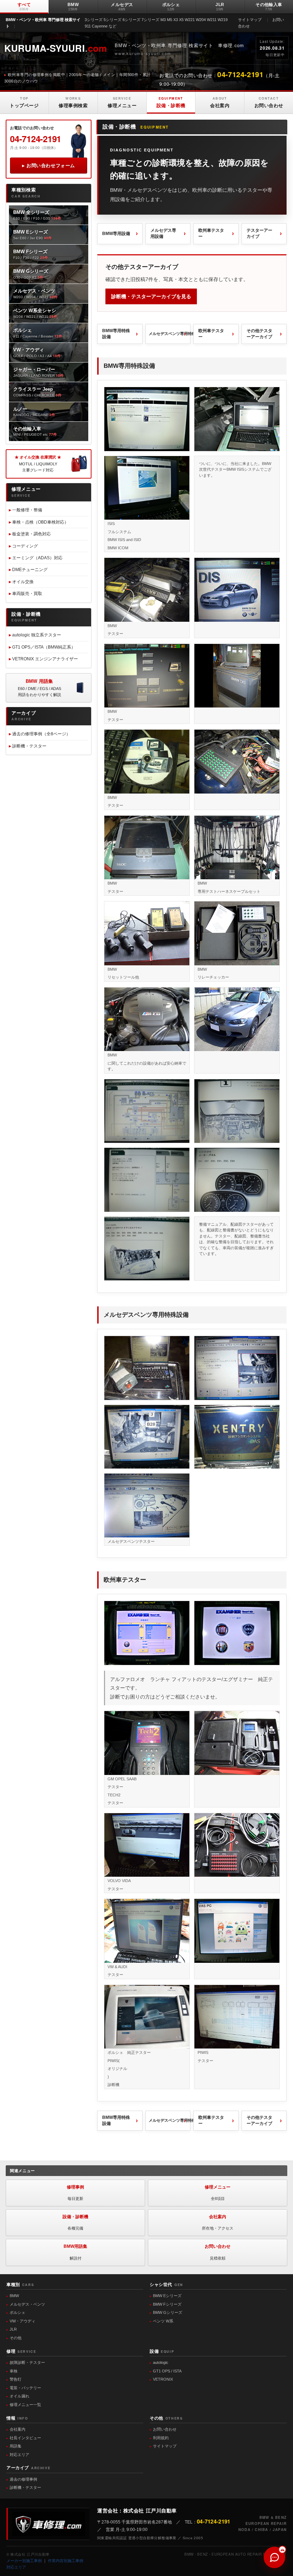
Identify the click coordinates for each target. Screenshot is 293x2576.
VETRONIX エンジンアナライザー (45, 659)
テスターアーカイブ (259, 233)
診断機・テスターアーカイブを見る (151, 296)
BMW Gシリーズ (168, 2312)
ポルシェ (171, 7)
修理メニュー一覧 (25, 2405)
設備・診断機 (171, 102)
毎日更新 (75, 2193)
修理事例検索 (73, 102)
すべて (24, 7)
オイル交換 (23, 582)
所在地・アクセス (218, 2222)
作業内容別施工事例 (66, 2561)
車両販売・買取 (27, 594)
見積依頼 (218, 2252)
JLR (220, 7)
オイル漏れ (19, 2396)
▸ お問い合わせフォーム (48, 166)
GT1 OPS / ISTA (167, 2371)
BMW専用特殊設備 (116, 334)
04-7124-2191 (36, 139)
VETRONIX (163, 2379)
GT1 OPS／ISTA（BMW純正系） (44, 647)
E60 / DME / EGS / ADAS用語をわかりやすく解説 (39, 688)
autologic (161, 2362)
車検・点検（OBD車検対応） (40, 522)
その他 (16, 2338)
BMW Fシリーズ (167, 2304)
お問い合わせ (269, 102)
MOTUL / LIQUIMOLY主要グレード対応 (38, 464)
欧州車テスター (211, 233)
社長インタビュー (25, 2438)
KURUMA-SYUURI (56, 48)
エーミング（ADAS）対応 (37, 558)
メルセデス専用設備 (163, 233)
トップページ (24, 102)
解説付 (75, 2252)
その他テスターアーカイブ (259, 334)
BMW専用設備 (116, 234)
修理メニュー (122, 102)
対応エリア (19, 2455)
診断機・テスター (29, 746)
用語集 (16, 2446)
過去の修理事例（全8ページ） (41, 734)
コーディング (25, 546)
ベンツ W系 (163, 2321)
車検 (14, 2371)
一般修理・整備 (27, 510)
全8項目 (218, 2193)
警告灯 (16, 2379)
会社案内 (220, 102)
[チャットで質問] (274, 2557)
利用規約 (161, 2438)
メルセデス (122, 7)
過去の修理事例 (23, 2479)
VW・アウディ (23, 2321)
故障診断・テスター (27, 2362)
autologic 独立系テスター (37, 635)
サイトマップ (250, 20)
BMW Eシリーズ (167, 2296)
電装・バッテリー (25, 2388)
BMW (73, 7)
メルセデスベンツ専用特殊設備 (170, 334)
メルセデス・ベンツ (27, 2304)
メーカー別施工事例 (24, 2561)
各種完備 (75, 2222)
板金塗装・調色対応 (31, 534)
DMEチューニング (30, 570)
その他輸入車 (269, 7)
